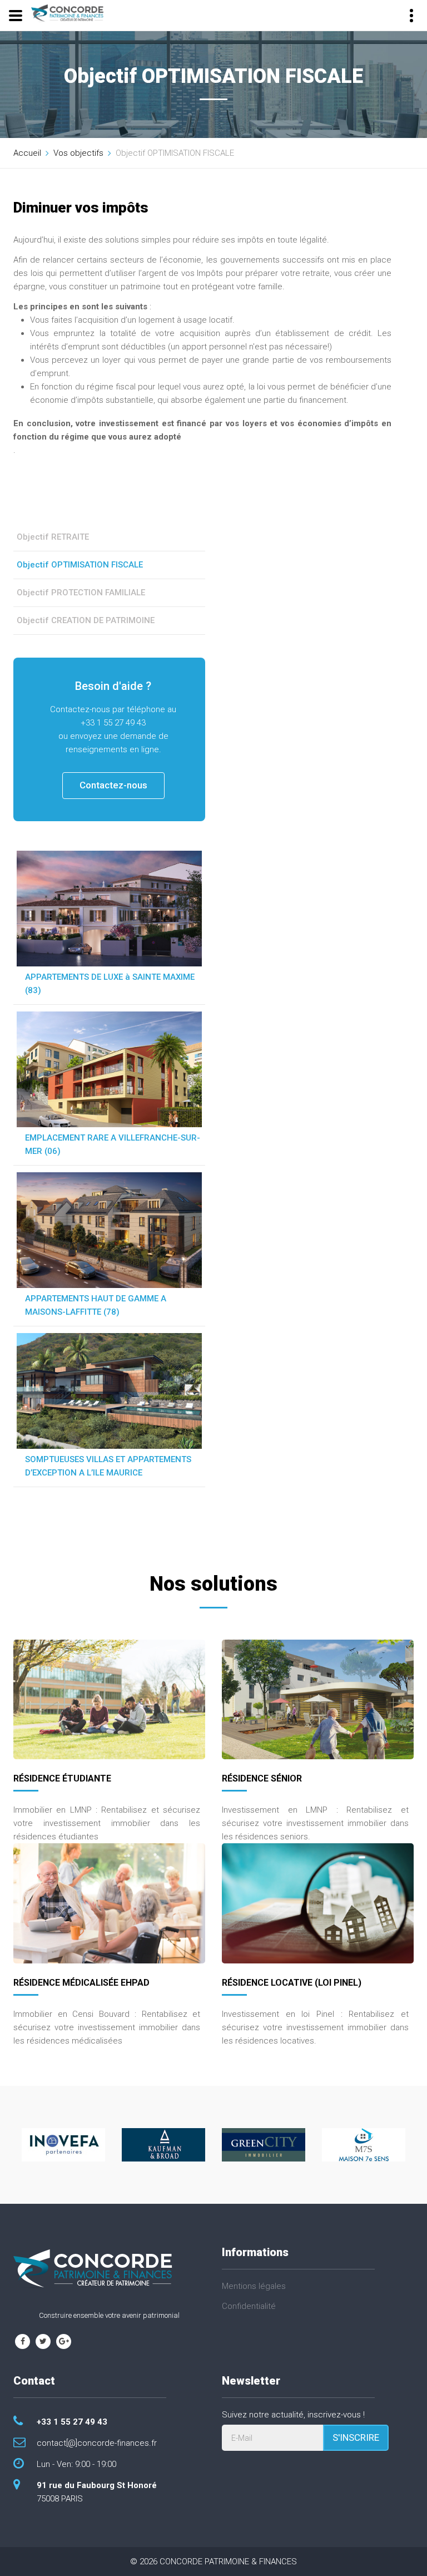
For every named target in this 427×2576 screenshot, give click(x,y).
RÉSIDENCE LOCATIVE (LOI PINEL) (292, 1983)
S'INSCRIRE (356, 2437)
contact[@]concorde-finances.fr (97, 2443)
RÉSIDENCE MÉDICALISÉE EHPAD (81, 1983)
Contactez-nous (113, 785)
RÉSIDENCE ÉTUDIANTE (62, 1778)
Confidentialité (249, 2306)
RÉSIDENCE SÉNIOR (262, 1778)
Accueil (27, 153)
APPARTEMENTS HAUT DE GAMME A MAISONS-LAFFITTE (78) (96, 1305)
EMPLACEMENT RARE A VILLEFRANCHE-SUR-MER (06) (113, 1144)
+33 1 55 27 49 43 (72, 2422)
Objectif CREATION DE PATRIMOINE (86, 620)
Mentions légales (254, 2286)
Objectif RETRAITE (53, 537)
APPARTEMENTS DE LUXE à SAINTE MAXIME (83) (110, 984)
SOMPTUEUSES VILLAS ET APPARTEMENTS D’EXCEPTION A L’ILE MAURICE (108, 1466)
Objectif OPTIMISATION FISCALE (80, 565)
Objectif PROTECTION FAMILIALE (81, 593)
